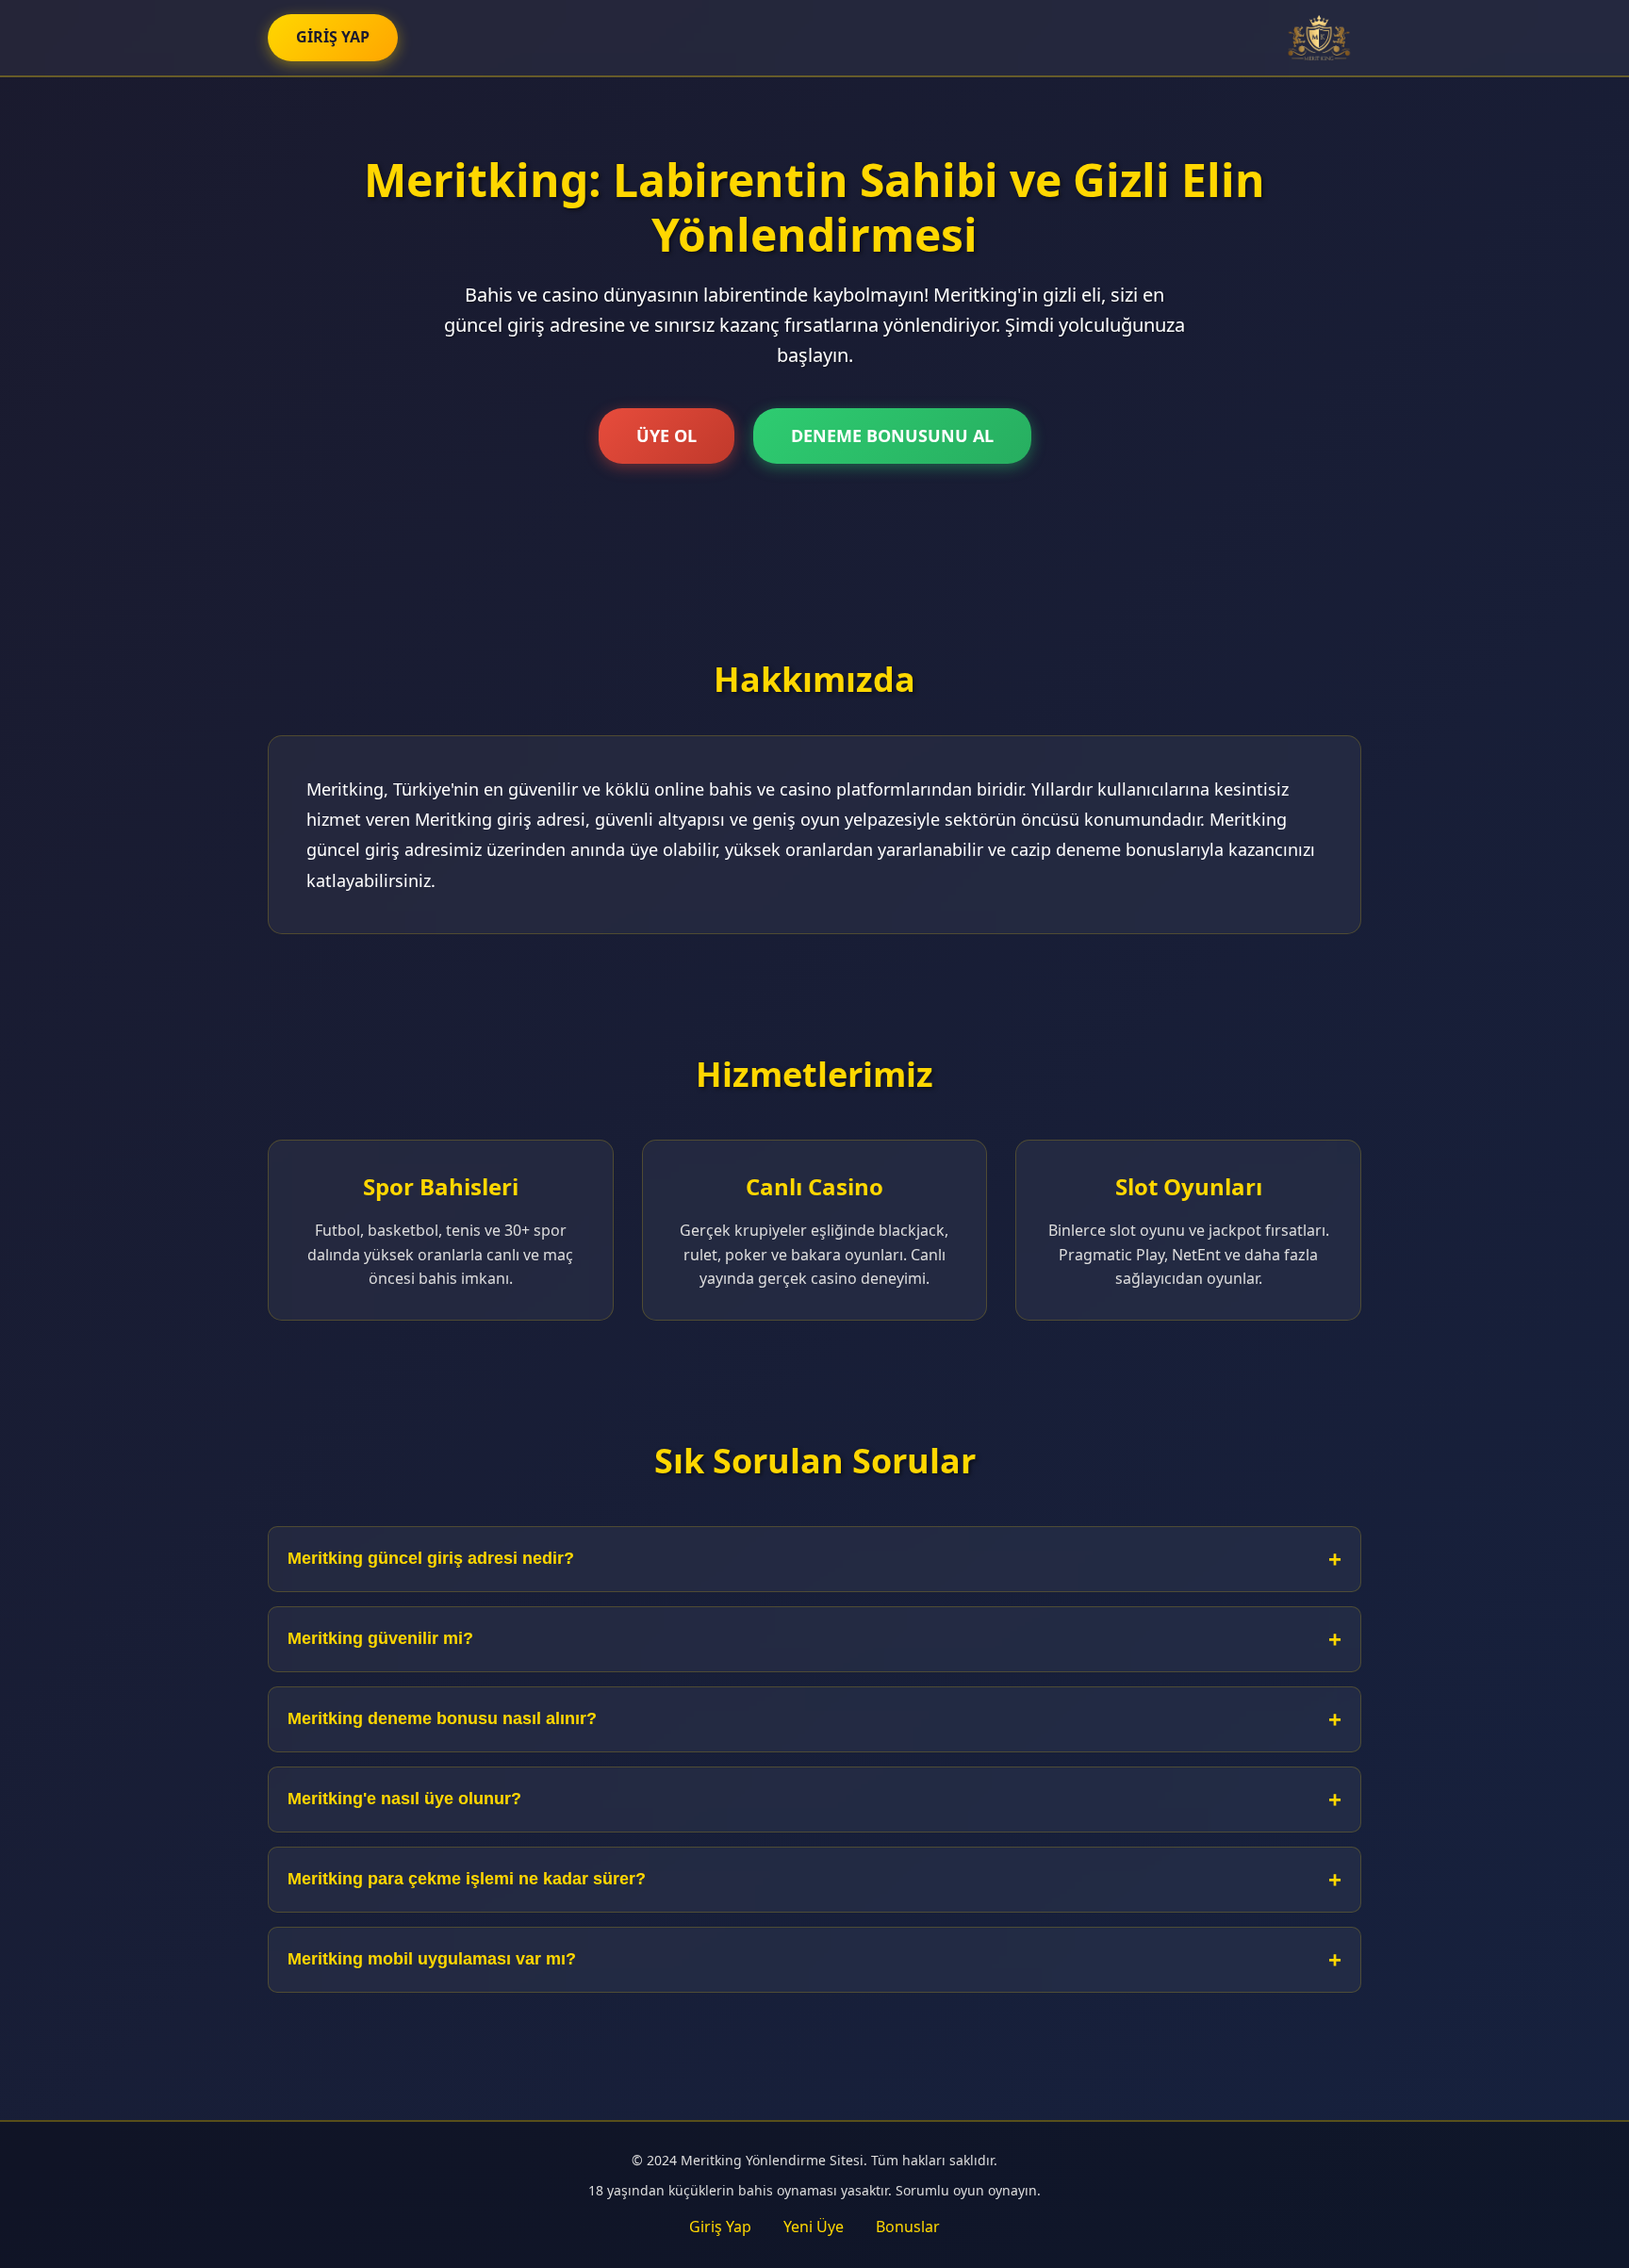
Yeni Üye (814, 2227)
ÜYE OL (666, 436)
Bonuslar (908, 2227)
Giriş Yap (720, 2227)
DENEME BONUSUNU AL (892, 436)
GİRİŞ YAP (333, 37)
